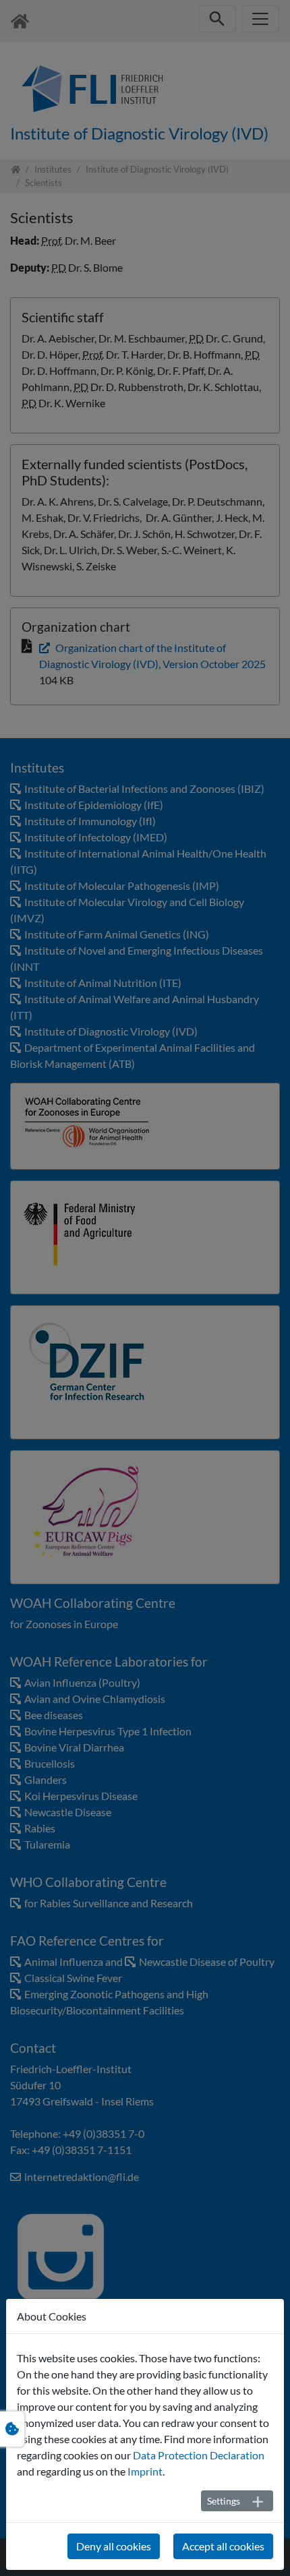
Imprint (145, 2471)
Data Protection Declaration (199, 2455)
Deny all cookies (114, 2546)
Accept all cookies (223, 2546)
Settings (224, 2501)
